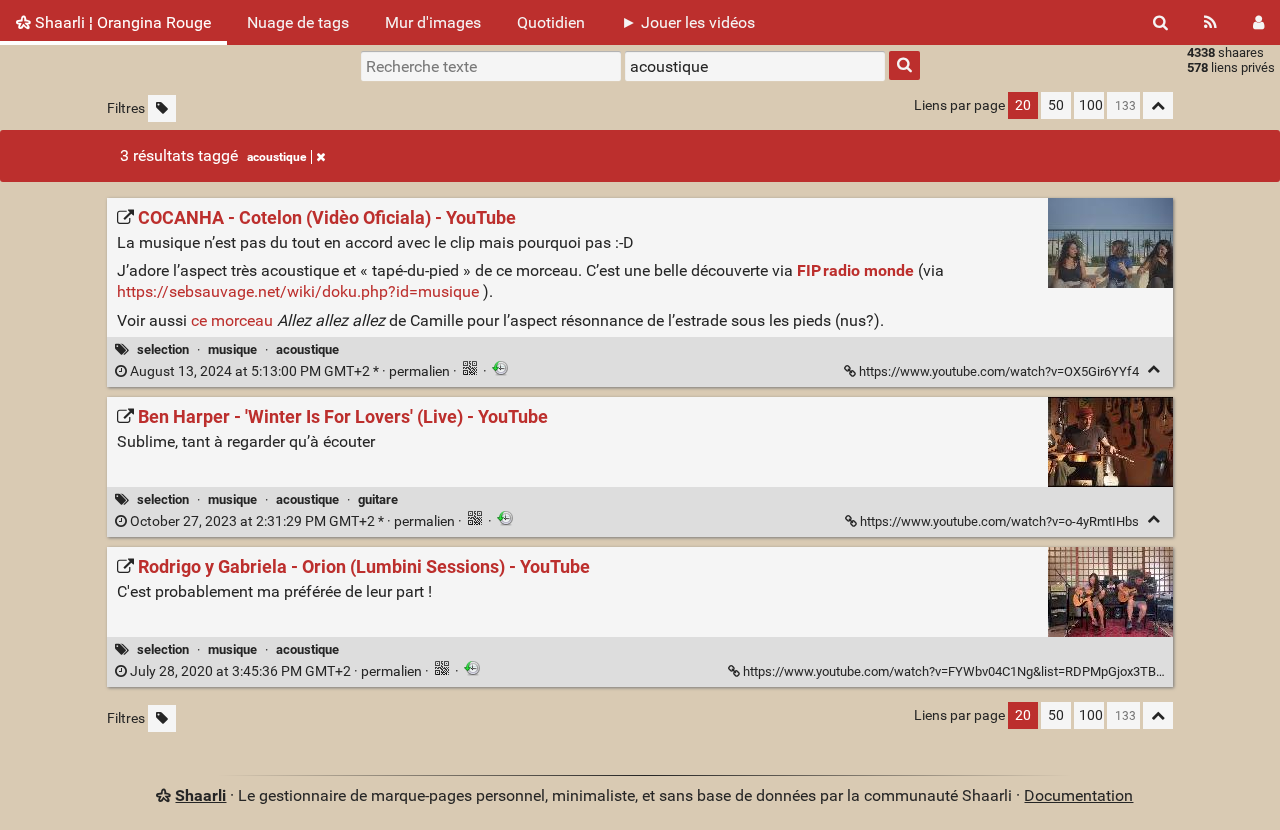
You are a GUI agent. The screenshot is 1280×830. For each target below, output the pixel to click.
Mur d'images (433, 22)
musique (232, 349)
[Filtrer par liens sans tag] (162, 108)
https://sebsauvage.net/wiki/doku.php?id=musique (298, 291)
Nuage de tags (298, 22)
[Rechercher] (1160, 22)
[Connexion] (1258, 22)
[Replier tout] (1158, 105)
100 (1091, 105)
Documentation (1078, 795)
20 (1023, 105)
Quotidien (551, 22)
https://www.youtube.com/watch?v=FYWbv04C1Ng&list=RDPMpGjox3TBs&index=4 (979, 671)
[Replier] (1153, 369)
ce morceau (232, 320)
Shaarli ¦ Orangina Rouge (121, 22)
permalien (290, 371)
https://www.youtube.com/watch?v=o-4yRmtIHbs (999, 521)
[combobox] (755, 66)
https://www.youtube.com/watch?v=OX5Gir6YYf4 (999, 371)
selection (163, 349)
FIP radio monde (855, 270)
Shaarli (200, 795)
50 (1056, 105)
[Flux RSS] (1210, 22)
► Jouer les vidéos (688, 22)
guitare (378, 499)
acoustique (276, 157)
